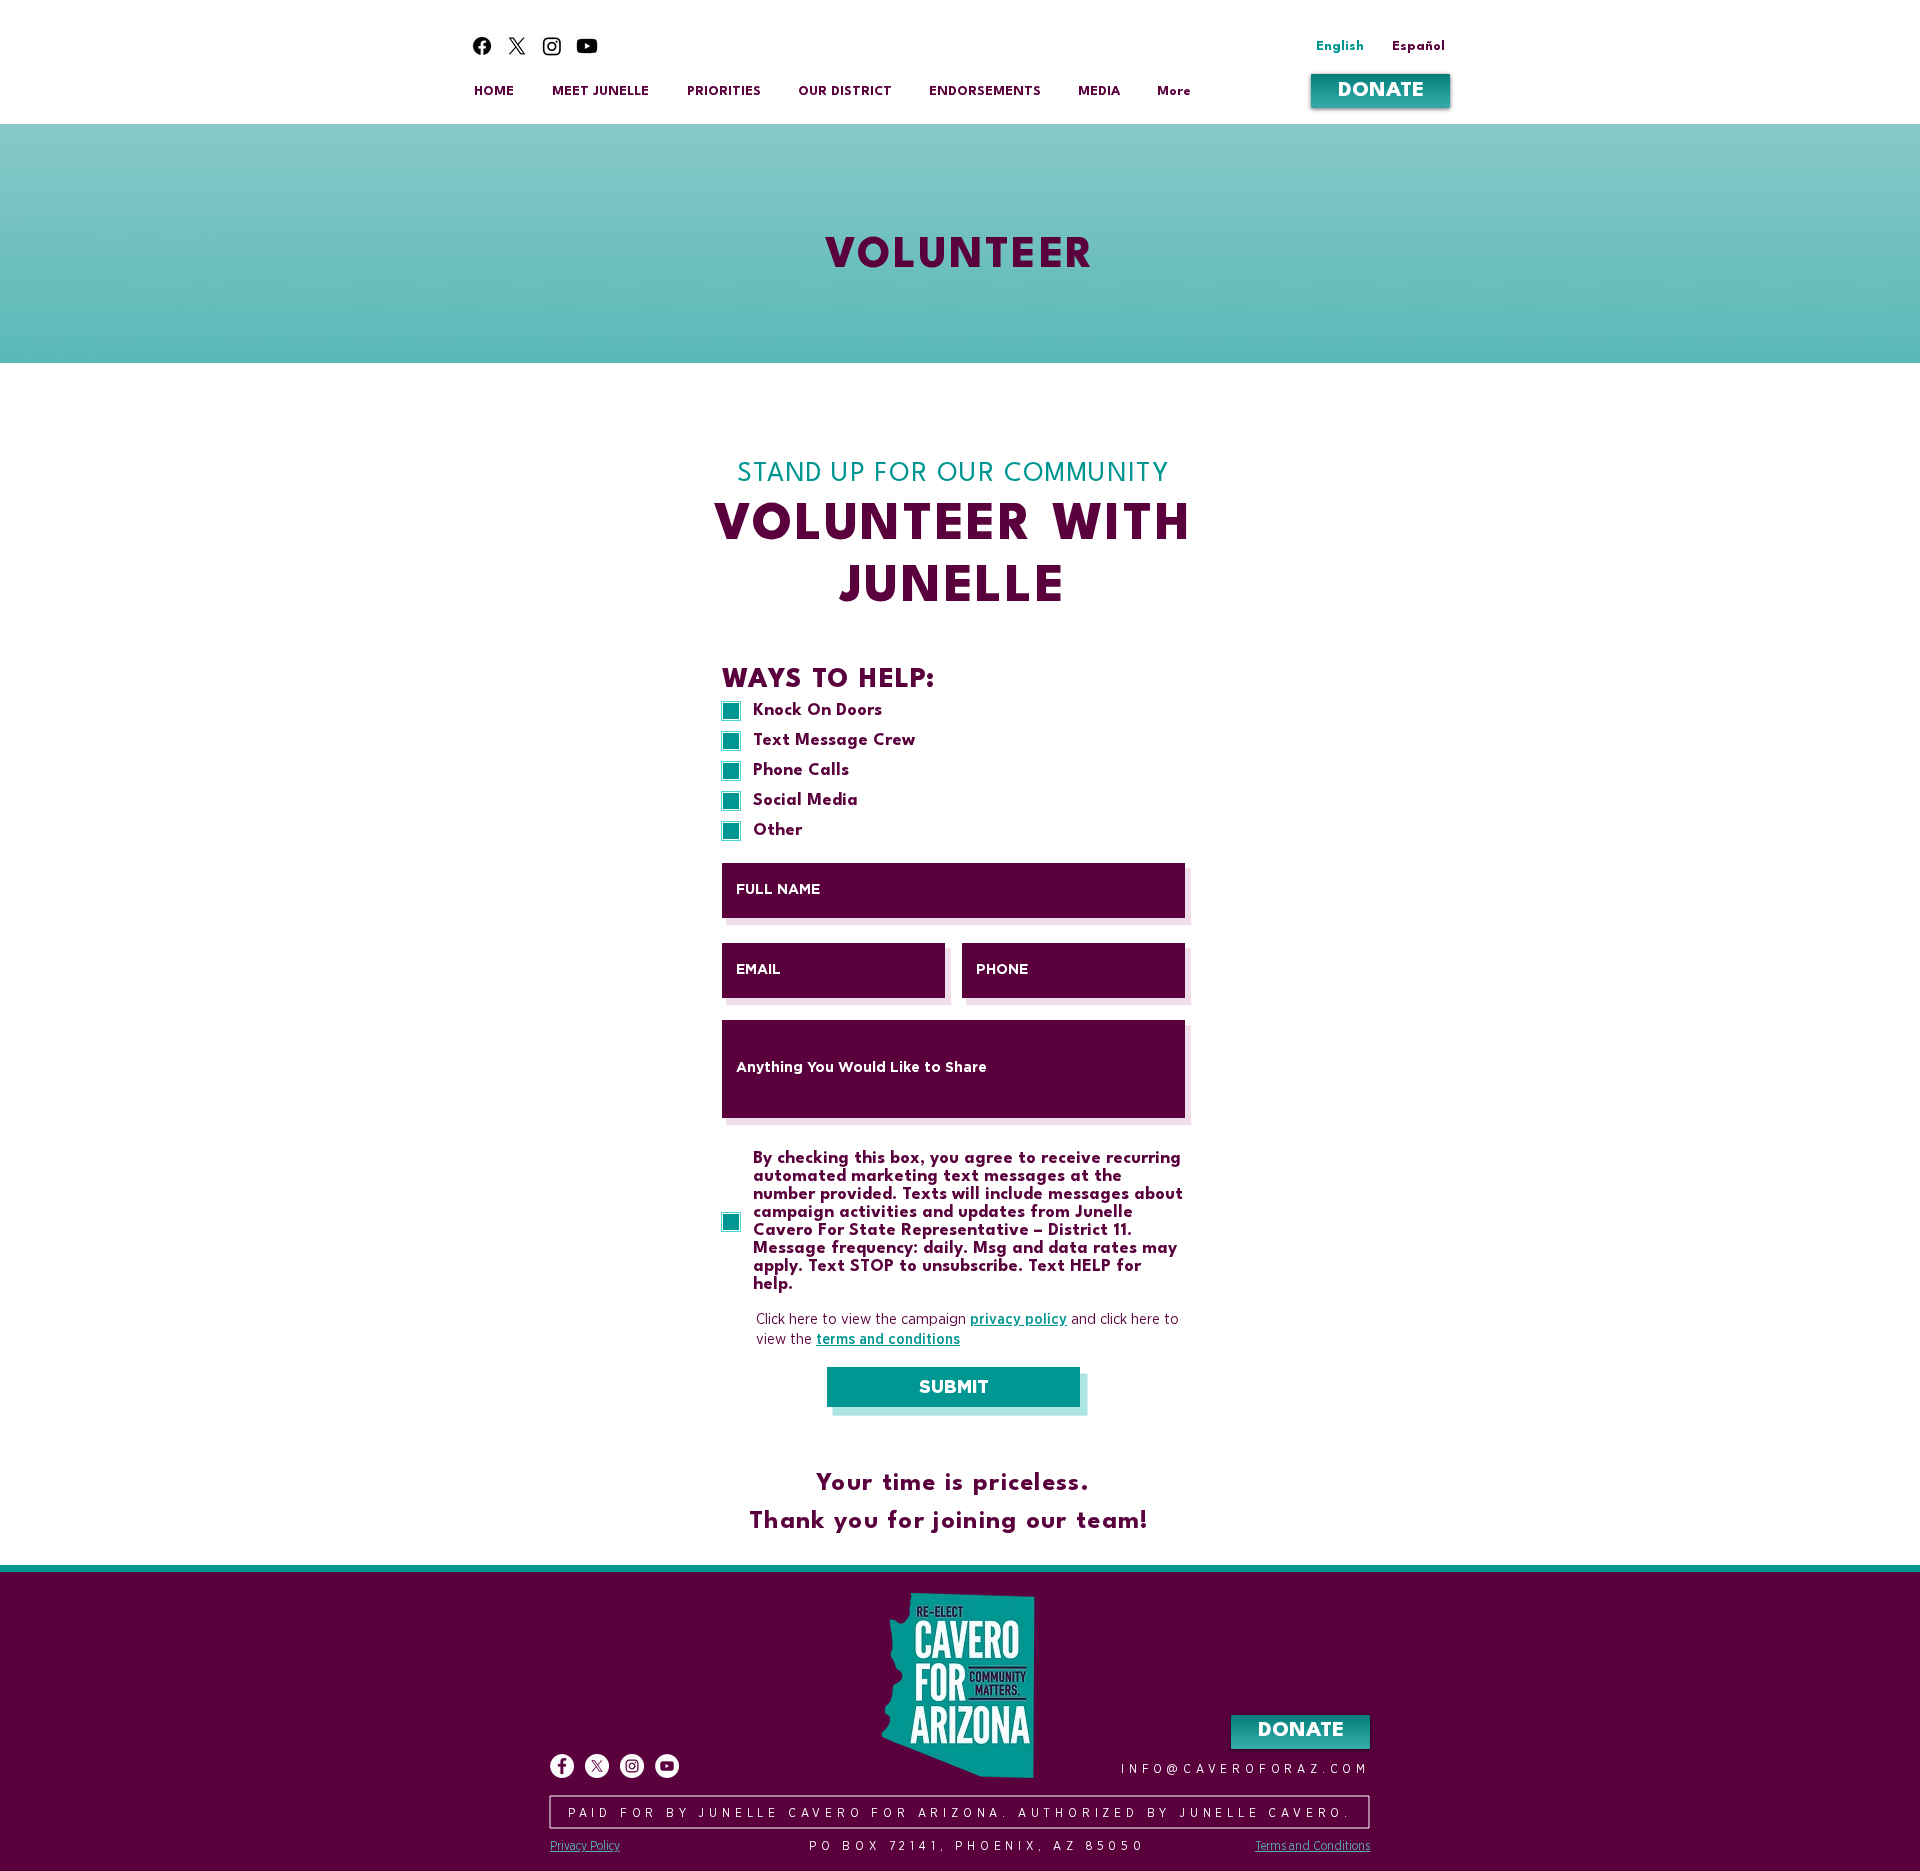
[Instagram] (552, 46)
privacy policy (1018, 1319)
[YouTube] (667, 1766)
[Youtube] (587, 46)
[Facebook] (482, 46)
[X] (517, 46)
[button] (1098, 91)
